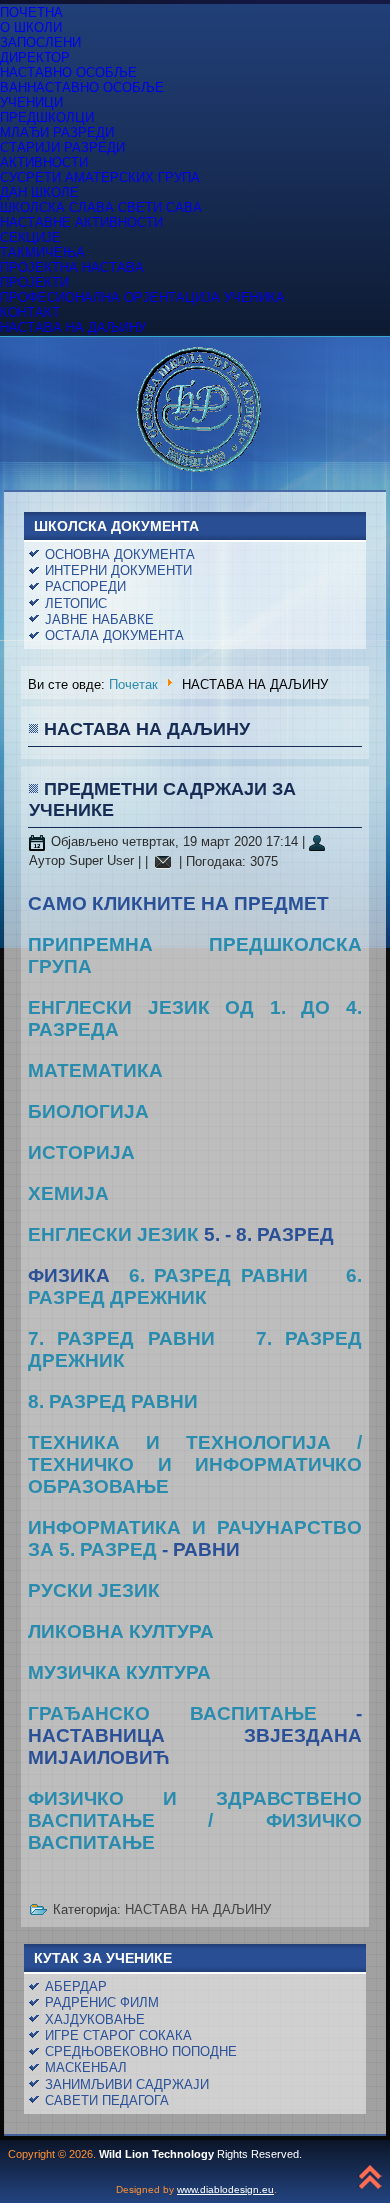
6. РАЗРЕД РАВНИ (218, 1275)
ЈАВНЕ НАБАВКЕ (99, 619)
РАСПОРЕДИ (85, 586)
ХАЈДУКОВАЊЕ (95, 2019)
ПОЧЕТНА (31, 12)
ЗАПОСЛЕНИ (40, 42)
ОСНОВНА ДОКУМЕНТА (120, 554)
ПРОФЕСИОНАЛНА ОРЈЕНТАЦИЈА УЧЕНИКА (142, 297)
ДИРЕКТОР (35, 57)
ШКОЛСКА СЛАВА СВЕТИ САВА (101, 207)
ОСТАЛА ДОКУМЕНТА (114, 635)
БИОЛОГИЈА (88, 1111)
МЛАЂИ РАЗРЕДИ (57, 132)
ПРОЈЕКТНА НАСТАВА (72, 267)
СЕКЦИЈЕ (30, 237)
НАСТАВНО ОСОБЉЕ (68, 72)
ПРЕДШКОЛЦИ (47, 117)
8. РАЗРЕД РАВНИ (115, 1401)
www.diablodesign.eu (225, 2189)
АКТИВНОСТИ (44, 162)
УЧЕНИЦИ (31, 102)
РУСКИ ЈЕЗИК (94, 1590)
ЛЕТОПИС (76, 603)
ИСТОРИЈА (81, 1152)
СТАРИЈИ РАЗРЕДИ (62, 147)
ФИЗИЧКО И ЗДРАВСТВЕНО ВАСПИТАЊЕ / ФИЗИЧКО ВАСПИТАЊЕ (195, 1820)
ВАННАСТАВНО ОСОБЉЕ (82, 87)
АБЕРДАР (76, 1986)
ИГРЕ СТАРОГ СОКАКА (118, 2035)
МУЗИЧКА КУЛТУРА (119, 1672)
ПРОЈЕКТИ (34, 282)
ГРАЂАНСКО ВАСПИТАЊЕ (172, 1713)
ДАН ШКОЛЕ (39, 192)
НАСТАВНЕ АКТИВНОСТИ (81, 222)
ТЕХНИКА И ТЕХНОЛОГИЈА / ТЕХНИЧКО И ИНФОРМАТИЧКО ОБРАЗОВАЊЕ (195, 1464)
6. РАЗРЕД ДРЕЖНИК (195, 1286)
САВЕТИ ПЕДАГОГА (107, 2100)
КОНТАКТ (30, 312)
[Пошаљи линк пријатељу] (163, 860)
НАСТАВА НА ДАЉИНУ (73, 327)
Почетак (133, 684)
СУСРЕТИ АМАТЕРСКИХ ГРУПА (100, 177)
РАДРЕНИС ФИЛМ (102, 2002)
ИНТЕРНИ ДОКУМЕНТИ (118, 570)
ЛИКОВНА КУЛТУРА (121, 1631)
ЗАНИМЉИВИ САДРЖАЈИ (127, 2084)
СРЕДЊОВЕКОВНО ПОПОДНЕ (141, 2051)
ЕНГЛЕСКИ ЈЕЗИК (113, 1234)
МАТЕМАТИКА (95, 1070)
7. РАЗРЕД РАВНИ (121, 1338)
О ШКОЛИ (31, 27)
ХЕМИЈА (68, 1193)
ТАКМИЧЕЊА (42, 252)
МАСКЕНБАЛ (86, 2067)
